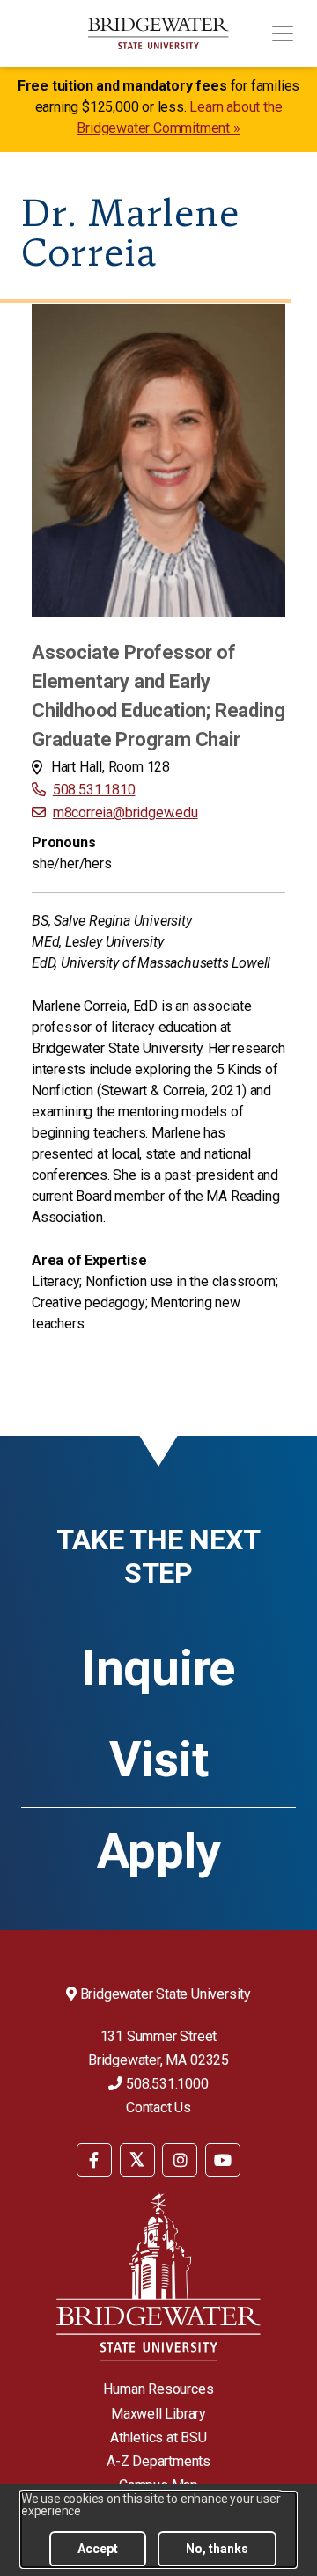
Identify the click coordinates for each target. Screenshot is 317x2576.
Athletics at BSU (158, 2437)
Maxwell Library (158, 2414)
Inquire (158, 1668)
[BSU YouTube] (223, 2160)
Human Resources (158, 2389)
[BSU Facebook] (94, 2160)
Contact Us (158, 2108)
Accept (98, 2549)
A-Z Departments (158, 2461)
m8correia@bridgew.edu (125, 812)
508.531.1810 (94, 790)
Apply (159, 1851)
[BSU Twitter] (137, 2160)
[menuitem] (94, 2159)
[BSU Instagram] (180, 2160)
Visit (159, 1760)
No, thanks (217, 2549)
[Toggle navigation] (283, 33)
